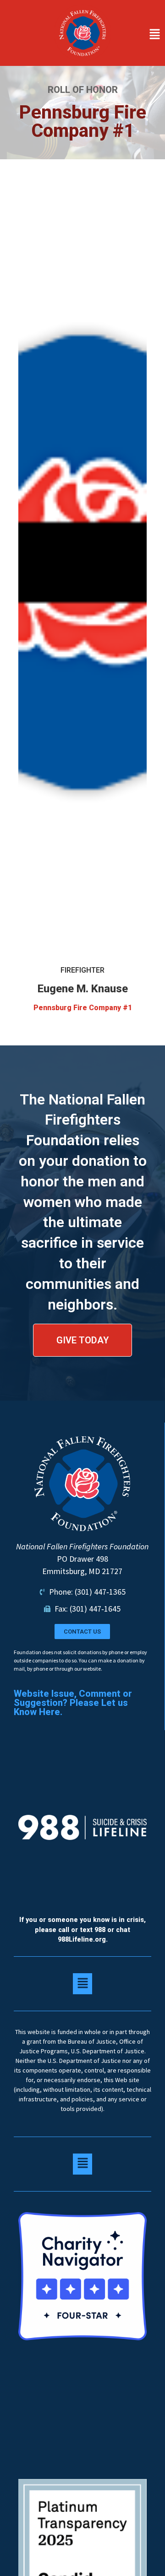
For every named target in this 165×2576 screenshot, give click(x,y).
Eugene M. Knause (83, 989)
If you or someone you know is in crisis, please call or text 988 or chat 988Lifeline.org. (82, 1930)
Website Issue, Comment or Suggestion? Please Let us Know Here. (73, 1703)
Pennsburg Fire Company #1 (83, 1008)
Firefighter (82, 970)
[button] (140, 35)
